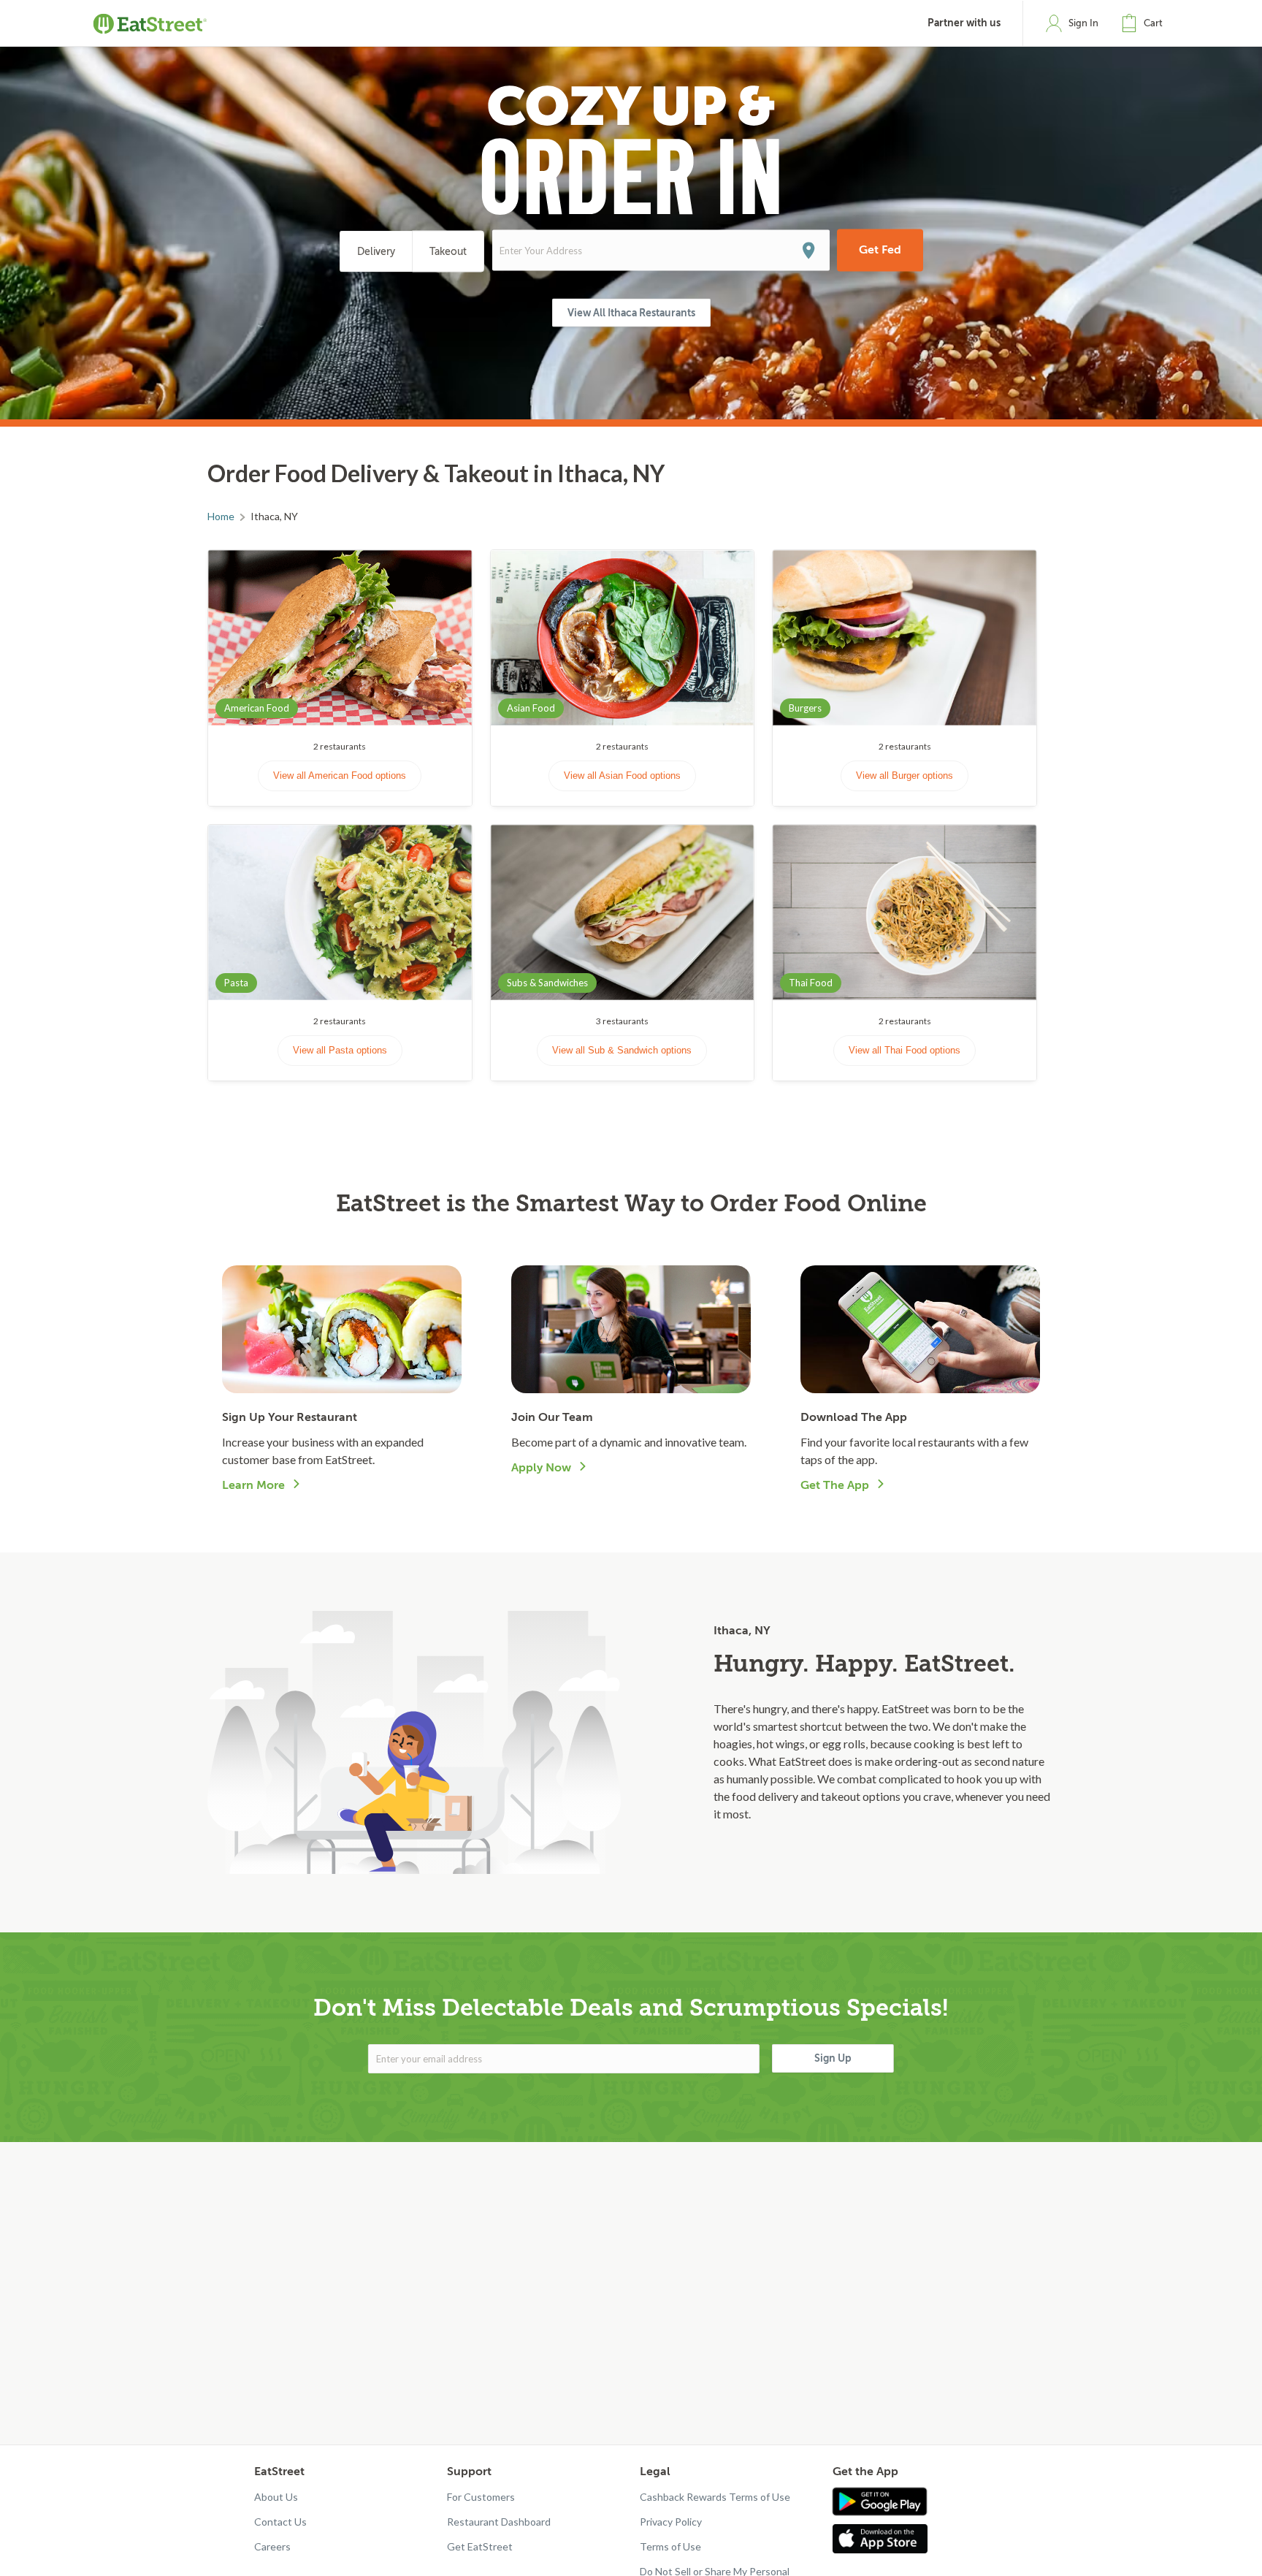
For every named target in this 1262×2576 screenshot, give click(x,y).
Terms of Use (670, 2546)
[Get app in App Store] (883, 2539)
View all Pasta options (340, 1050)
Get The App (835, 1485)
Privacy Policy (671, 2522)
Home (221, 516)
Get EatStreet (480, 2546)
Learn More (253, 1485)
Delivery (376, 252)
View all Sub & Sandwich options (622, 1050)
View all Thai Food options (905, 1050)
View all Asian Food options (622, 776)
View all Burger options (905, 776)
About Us (276, 2497)
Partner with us (964, 23)
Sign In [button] (1083, 23)
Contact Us (280, 2522)
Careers (272, 2546)
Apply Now (541, 1468)
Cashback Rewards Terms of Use (715, 2497)
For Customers (481, 2497)
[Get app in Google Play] (880, 2502)
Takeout (448, 252)
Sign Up (833, 2058)
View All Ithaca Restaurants (631, 313)
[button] (1145, 23)
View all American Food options (340, 776)
